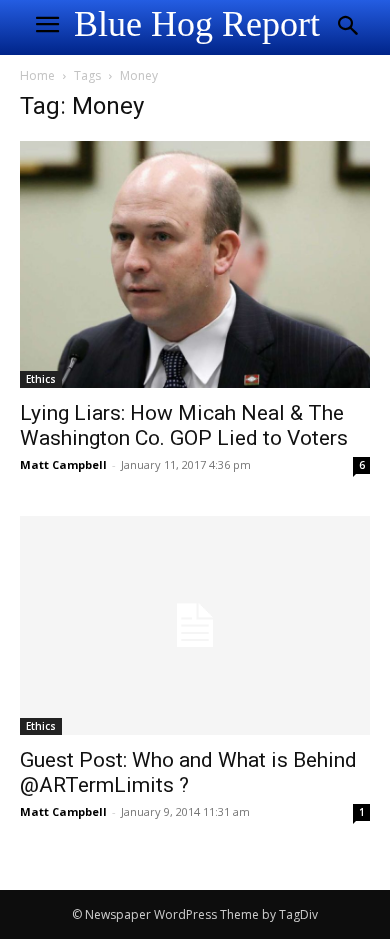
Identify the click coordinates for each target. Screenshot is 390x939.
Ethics (41, 379)
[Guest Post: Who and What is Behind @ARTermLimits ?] (195, 625)
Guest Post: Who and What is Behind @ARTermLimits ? (188, 772)
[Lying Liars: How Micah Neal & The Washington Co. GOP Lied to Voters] (195, 264)
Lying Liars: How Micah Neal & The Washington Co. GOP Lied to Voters (184, 425)
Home (37, 75)
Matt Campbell (63, 464)
